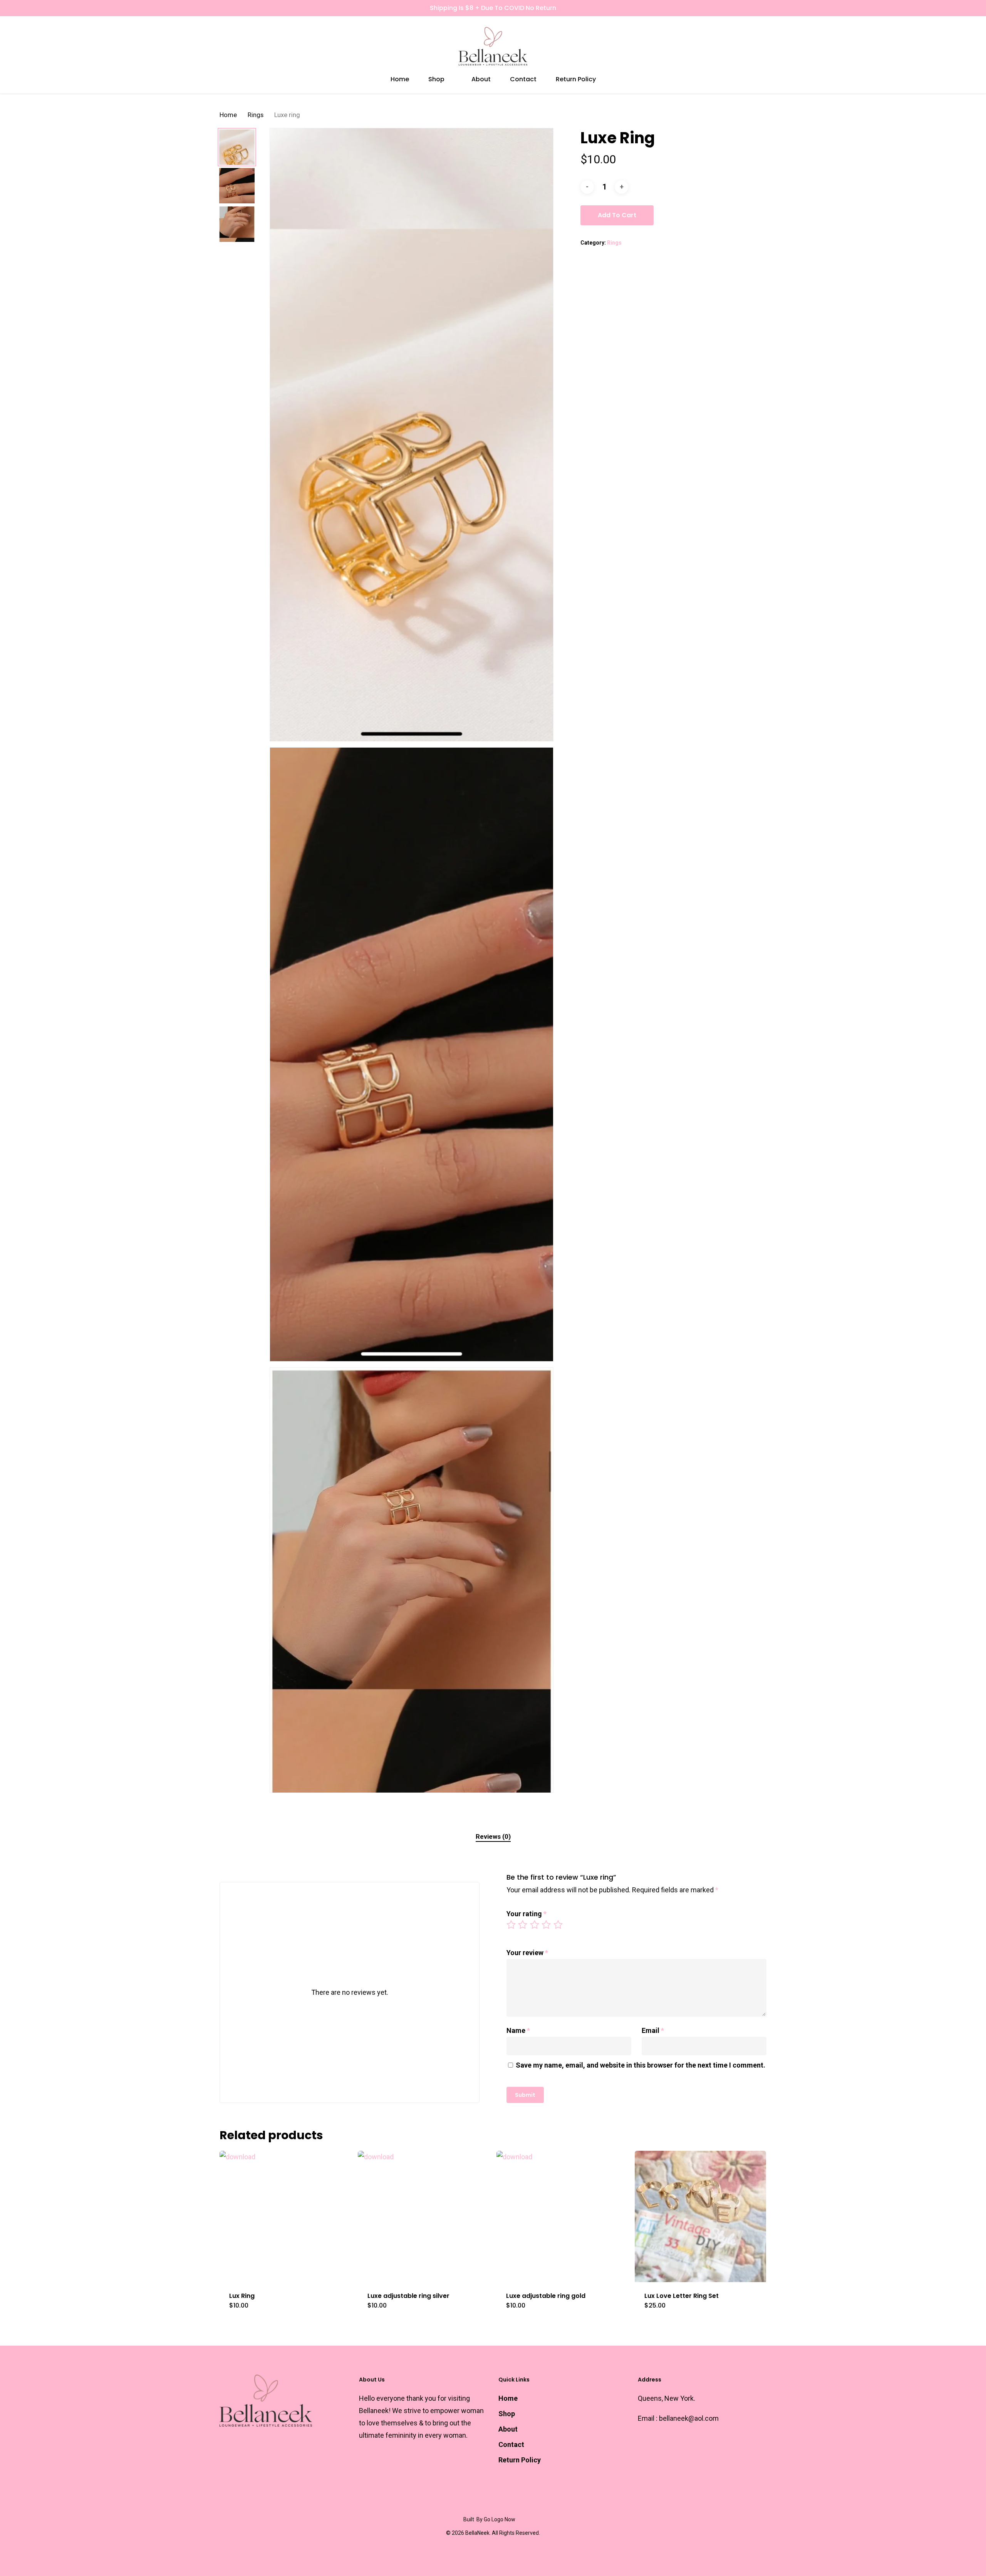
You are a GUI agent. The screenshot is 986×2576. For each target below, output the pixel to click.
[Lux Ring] (285, 2216)
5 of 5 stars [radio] (558, 1925)
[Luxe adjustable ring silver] (423, 2216)
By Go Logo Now (496, 2519)
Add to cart (617, 215)
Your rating (527, 1914)
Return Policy (520, 2460)
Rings (256, 115)
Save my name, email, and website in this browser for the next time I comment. (641, 2065)
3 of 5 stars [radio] (535, 1925)
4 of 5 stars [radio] (547, 1925)
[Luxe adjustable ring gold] (562, 2216)
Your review (527, 1953)
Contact (511, 2444)
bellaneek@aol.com (689, 2418)
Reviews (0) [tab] (493, 1836)
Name (518, 2030)
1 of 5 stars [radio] (511, 1925)
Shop (507, 2414)
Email (653, 2030)
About (508, 2429)
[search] (743, 46)
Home (228, 115)
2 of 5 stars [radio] (523, 1925)
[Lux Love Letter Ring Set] (700, 2216)
